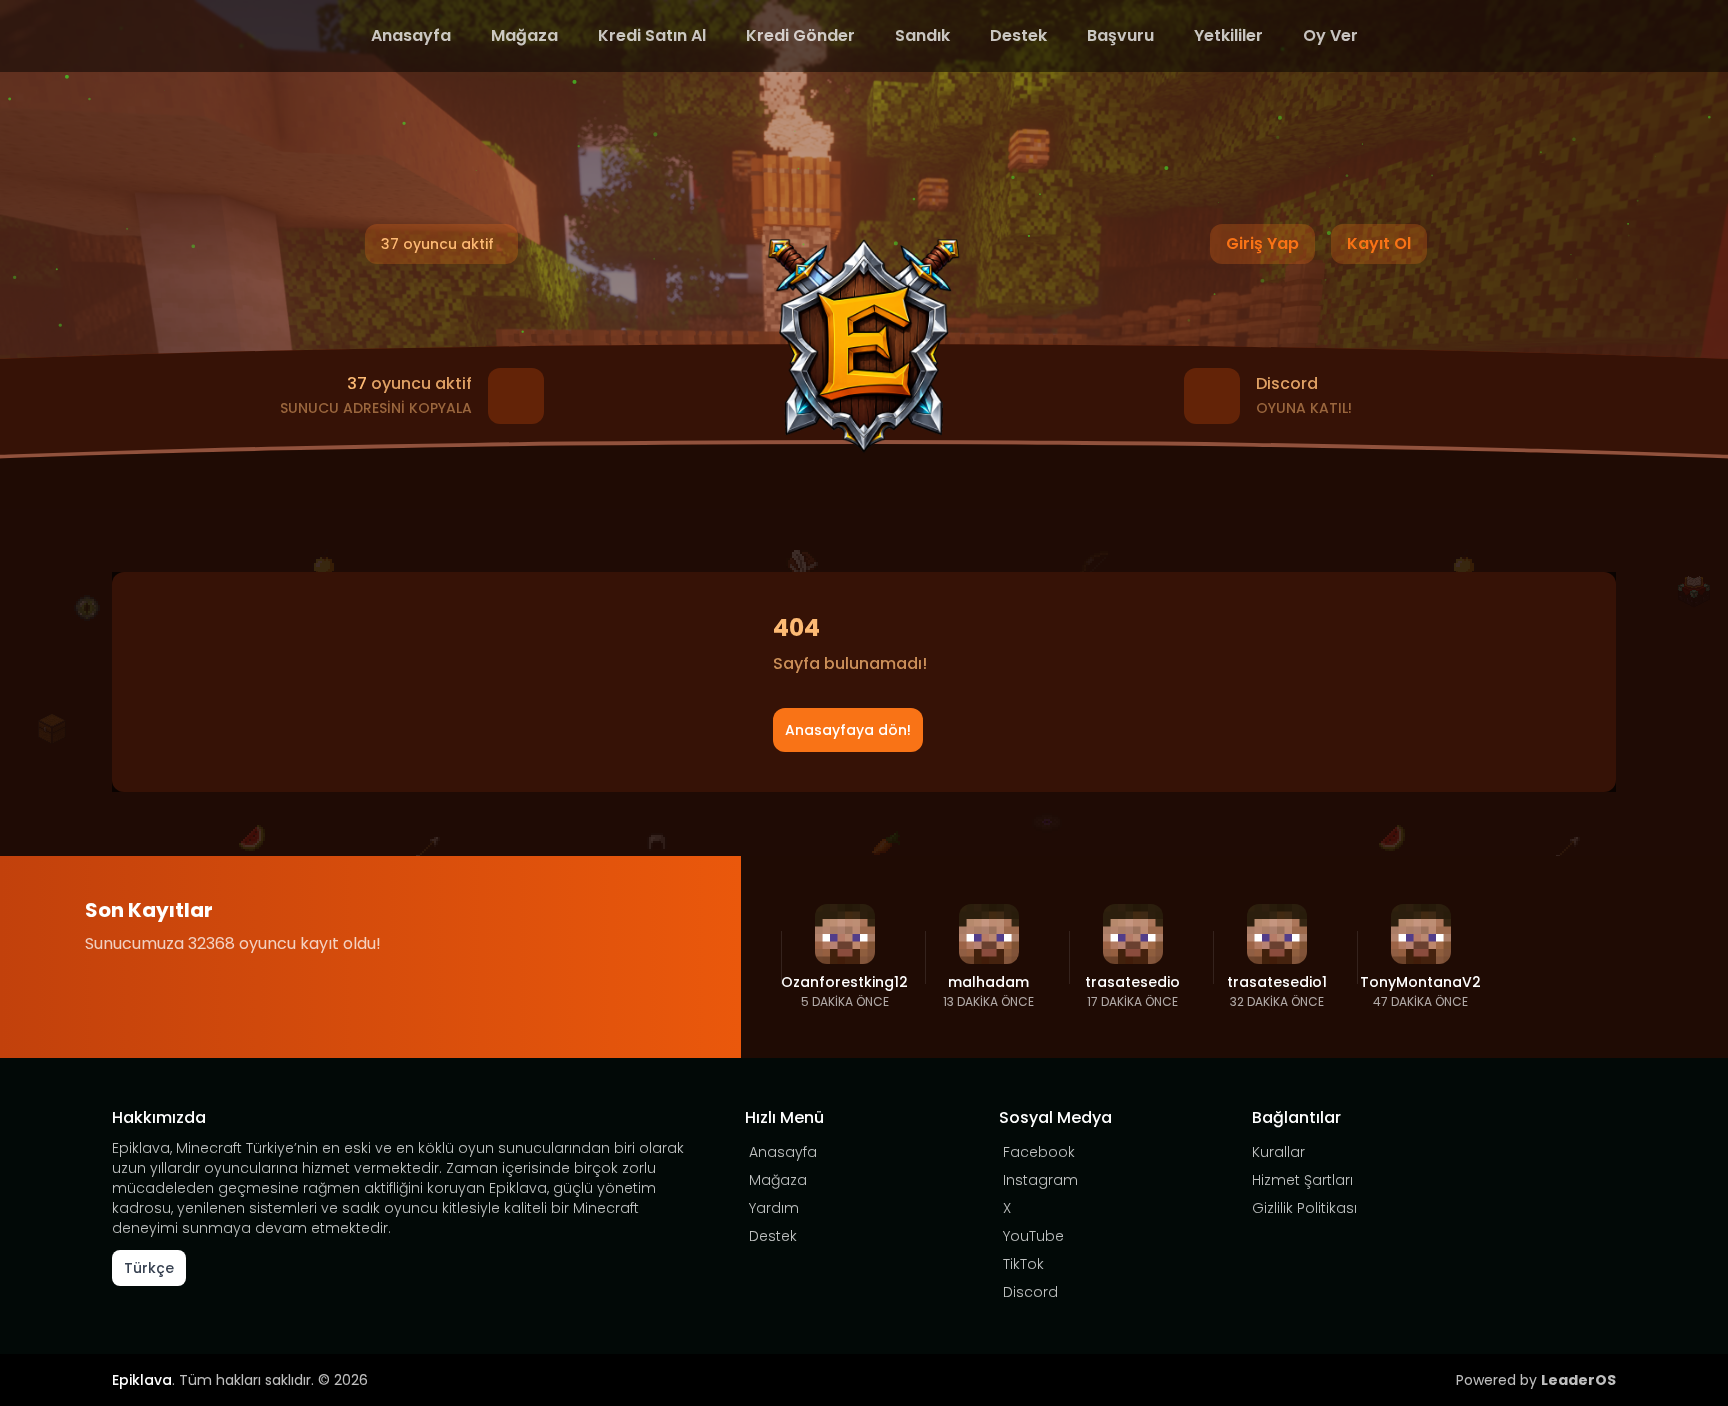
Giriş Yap (1262, 243)
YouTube (1033, 1236)
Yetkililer (1228, 35)
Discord (1030, 1292)
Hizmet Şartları (1302, 1180)
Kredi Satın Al (652, 35)
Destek (1018, 35)
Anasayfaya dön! (848, 730)
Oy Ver (1330, 35)
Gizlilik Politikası (1304, 1208)
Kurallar (1278, 1152)
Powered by (1536, 1380)
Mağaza (524, 35)
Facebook (1039, 1152)
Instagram (1040, 1180)
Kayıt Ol (1379, 243)
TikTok (1023, 1264)
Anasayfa (411, 35)
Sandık (922, 35)
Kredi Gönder (800, 35)
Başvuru (1120, 35)
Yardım (774, 1208)
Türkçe (149, 1268)
